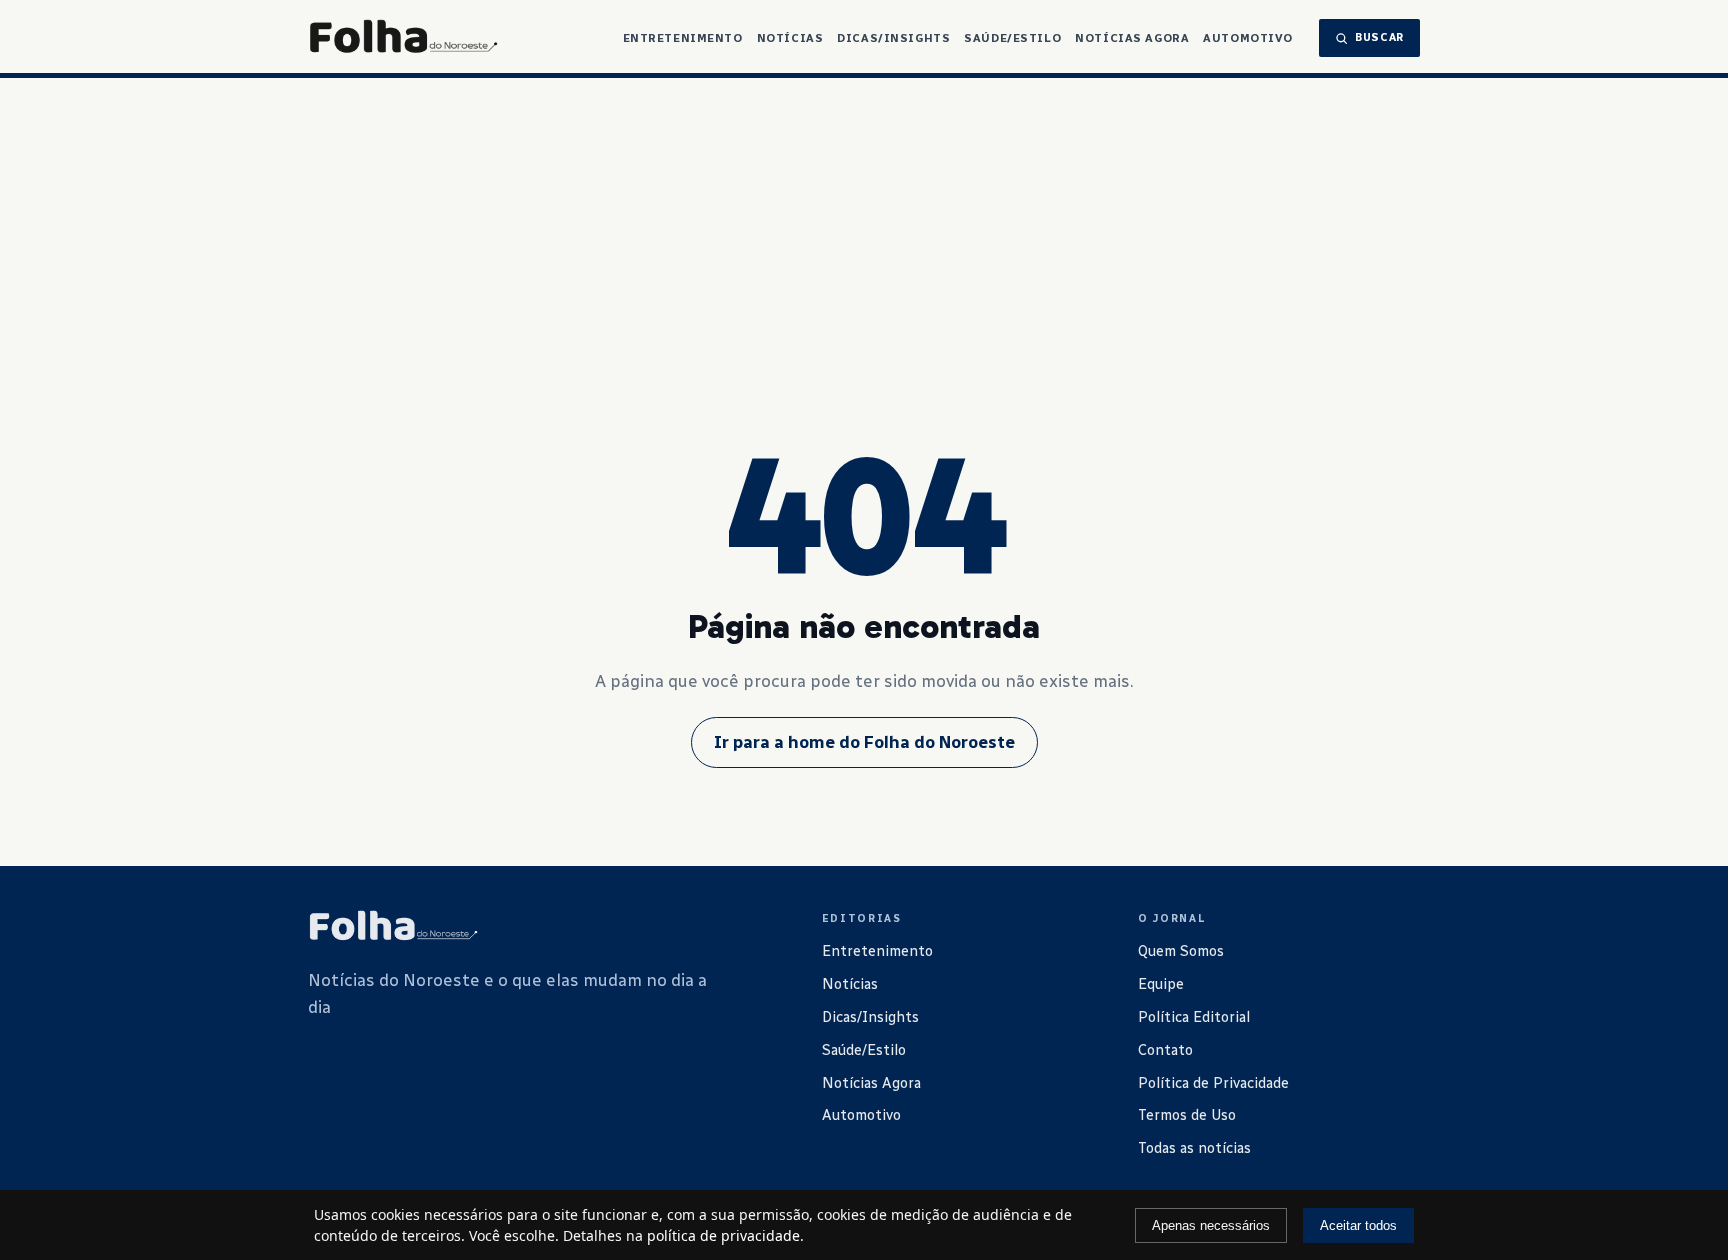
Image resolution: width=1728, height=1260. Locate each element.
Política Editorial (1194, 1017)
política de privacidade (723, 1235)
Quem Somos (1181, 951)
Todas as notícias (1194, 1148)
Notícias (790, 38)
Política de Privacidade (1213, 1083)
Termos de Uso (1187, 1115)
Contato (1165, 1050)
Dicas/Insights (893, 38)
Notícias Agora (1132, 38)
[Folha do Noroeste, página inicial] (403, 38)
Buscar (1379, 37)
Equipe (1161, 984)
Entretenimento (683, 38)
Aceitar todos (1358, 1225)
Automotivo (1248, 38)
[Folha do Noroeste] (393, 927)
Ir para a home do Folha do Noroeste (864, 742)
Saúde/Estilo (1012, 38)
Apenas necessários (1211, 1225)
